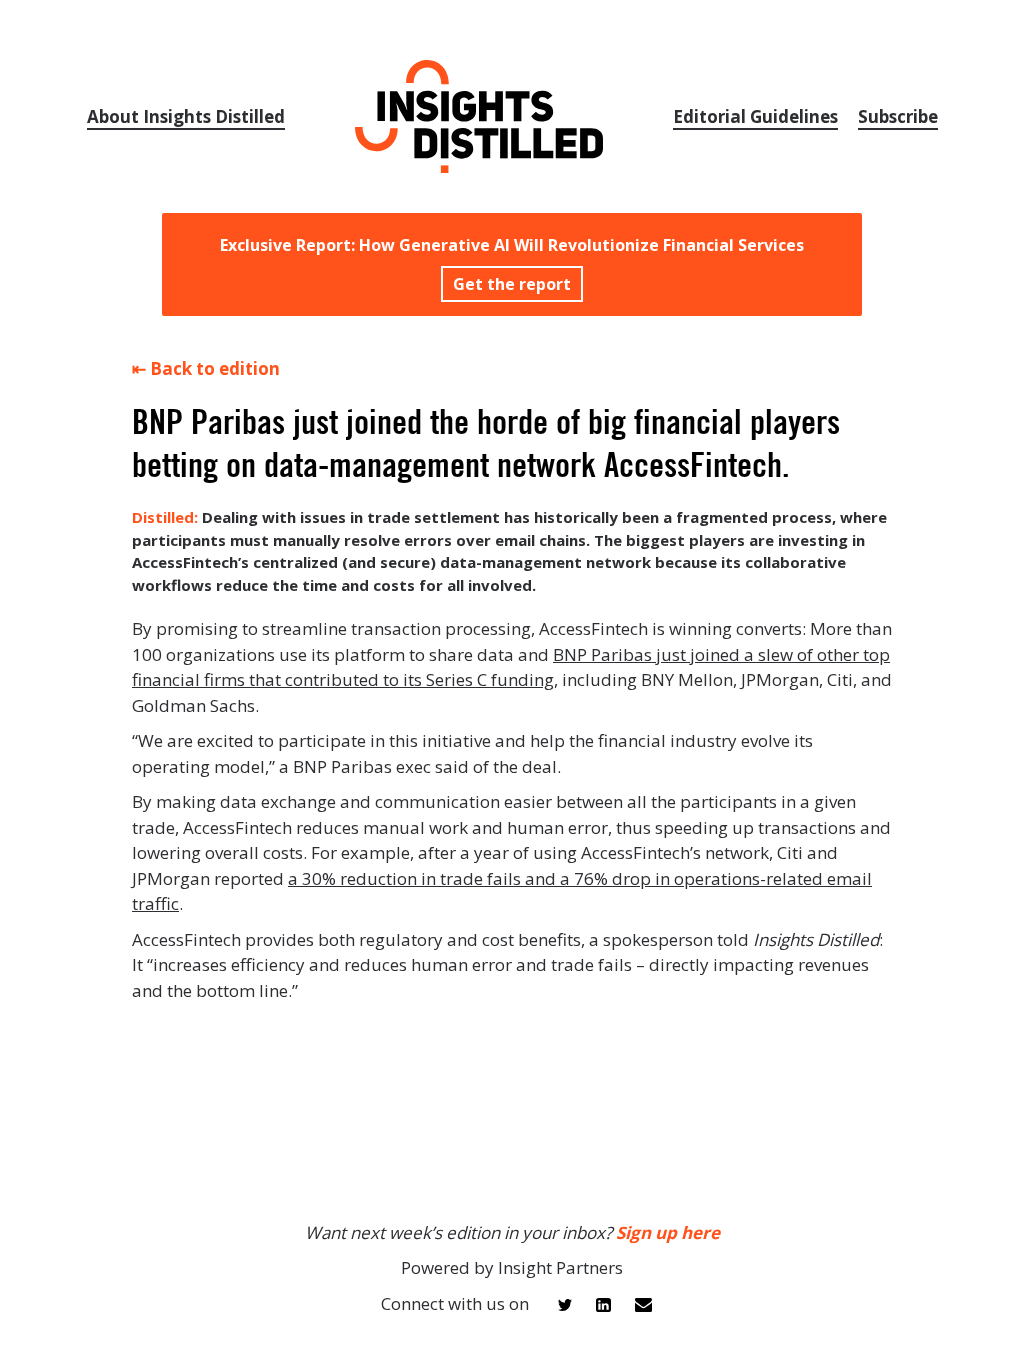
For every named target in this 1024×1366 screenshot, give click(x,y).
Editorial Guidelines (755, 116)
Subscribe (898, 116)
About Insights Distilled (186, 116)
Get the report (512, 284)
